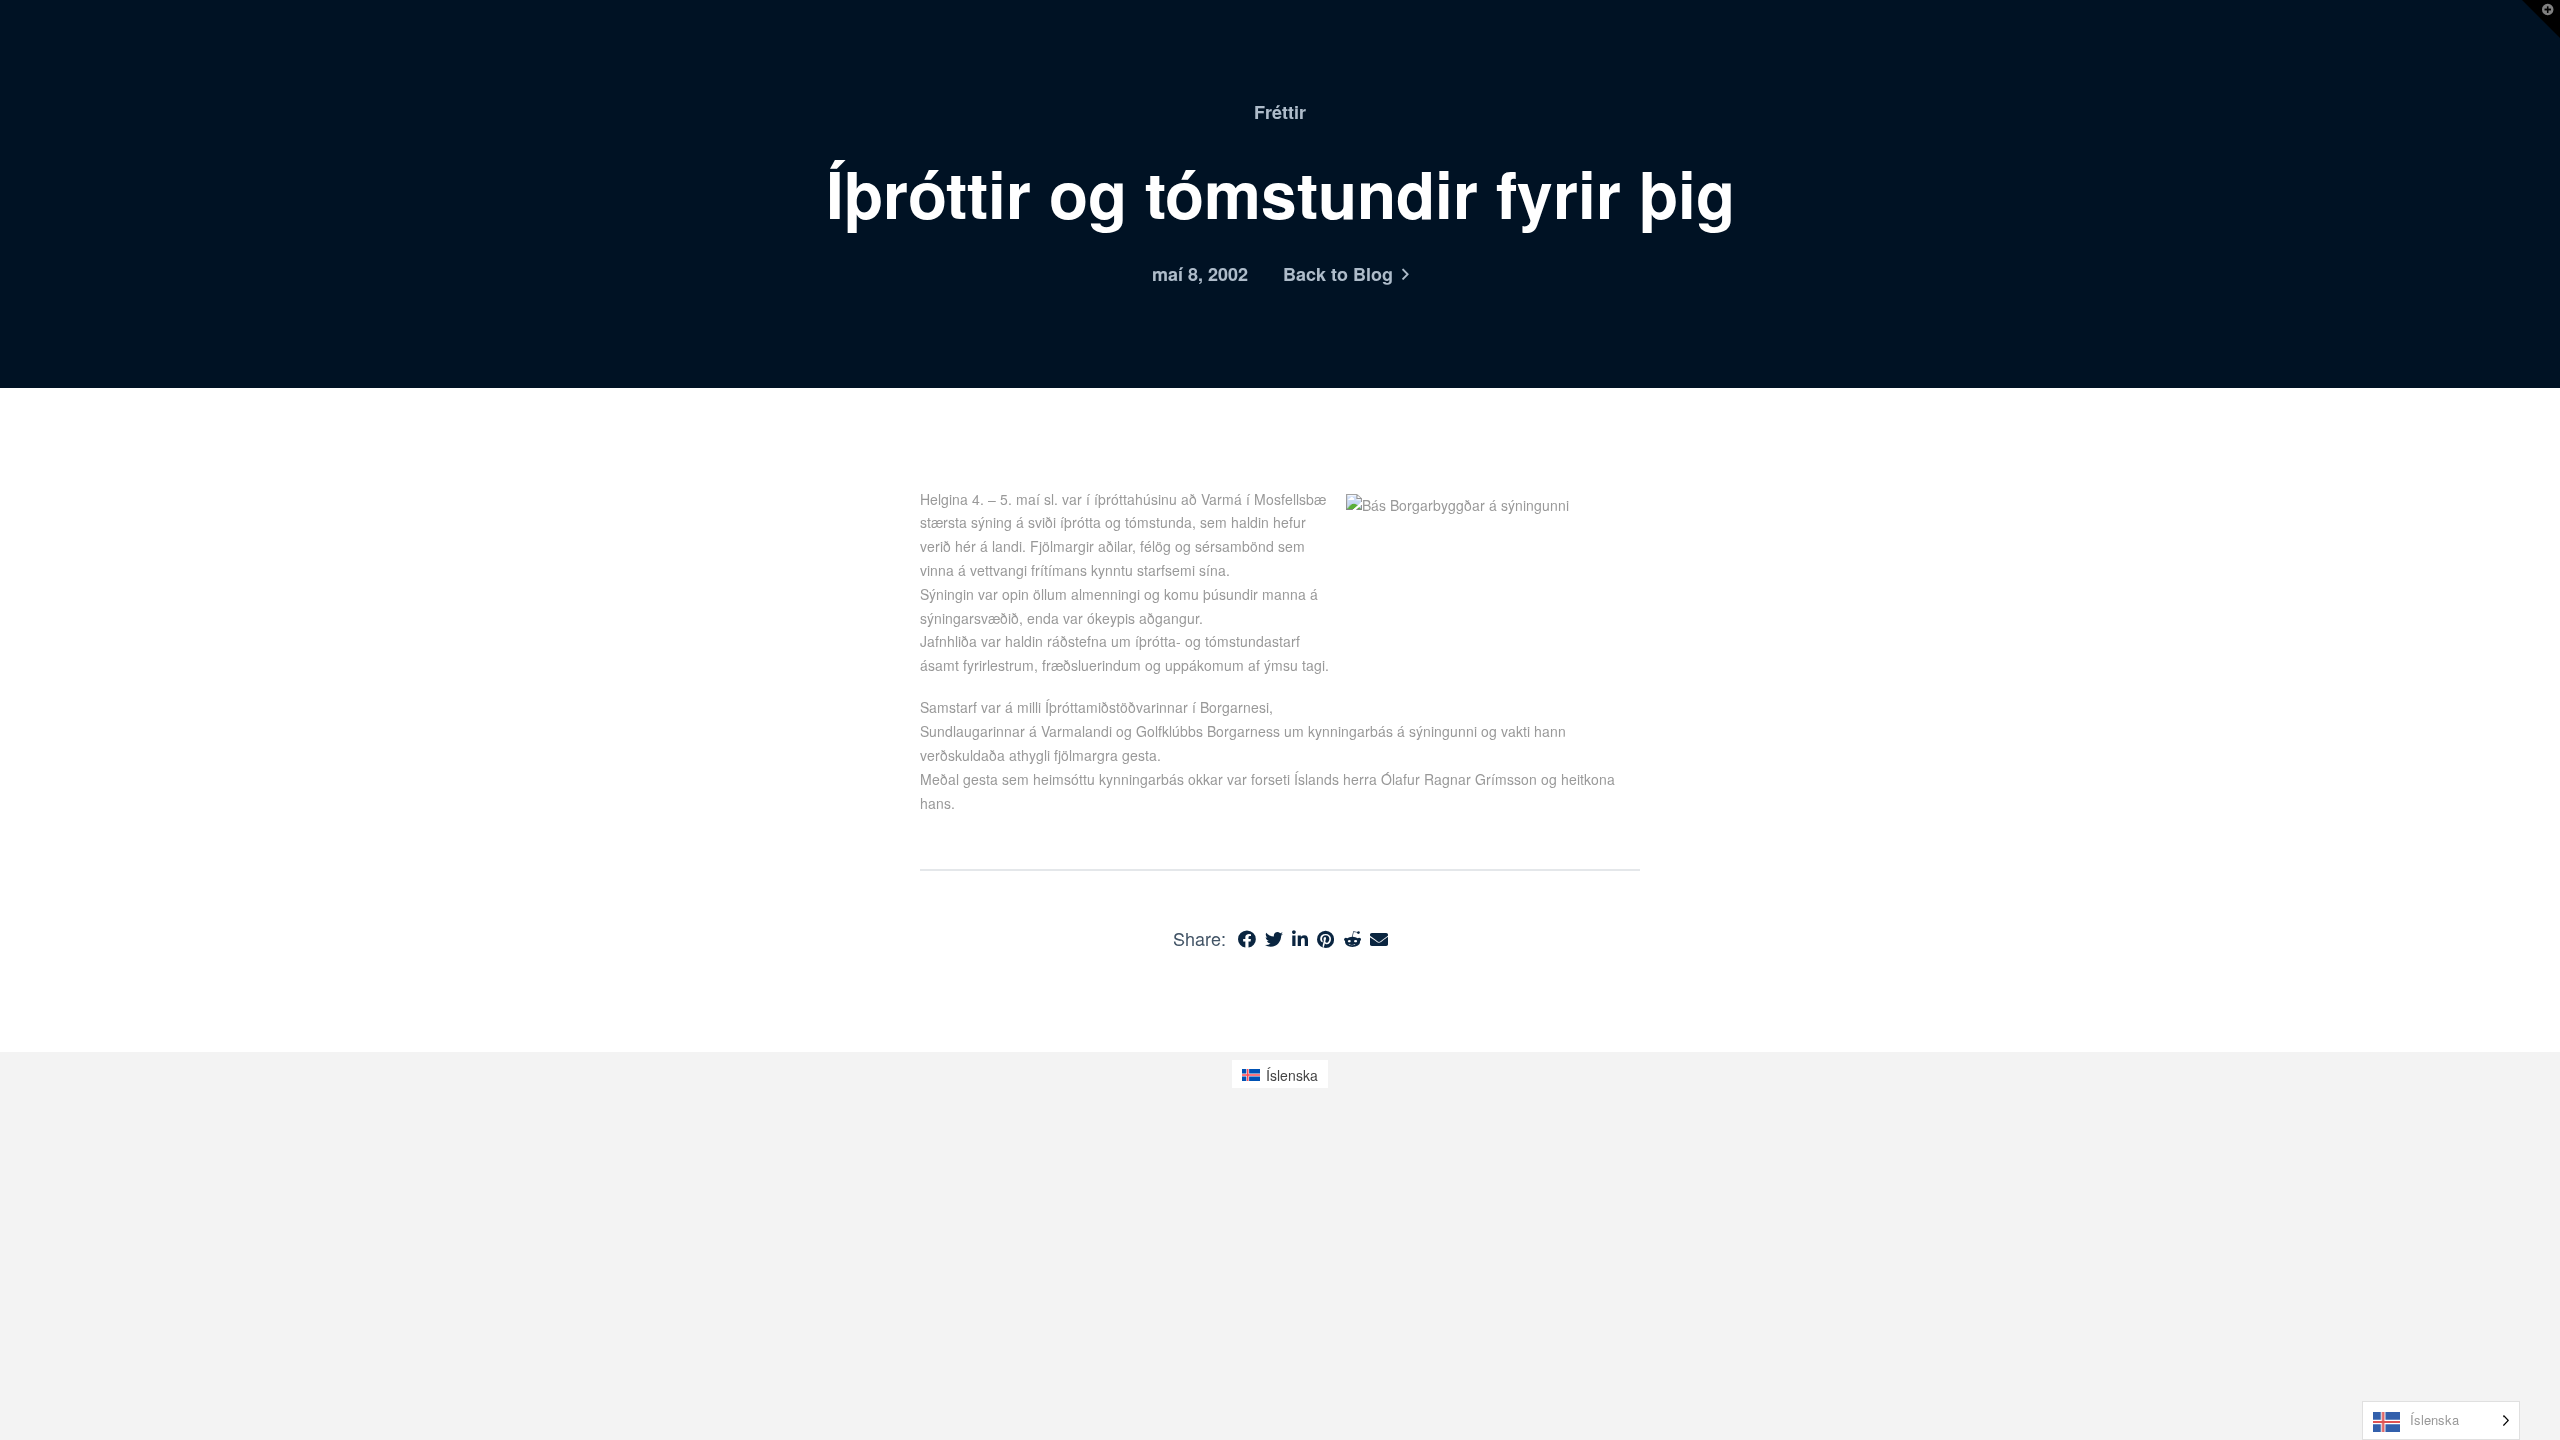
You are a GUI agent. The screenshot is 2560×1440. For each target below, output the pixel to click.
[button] (2541, 19)
